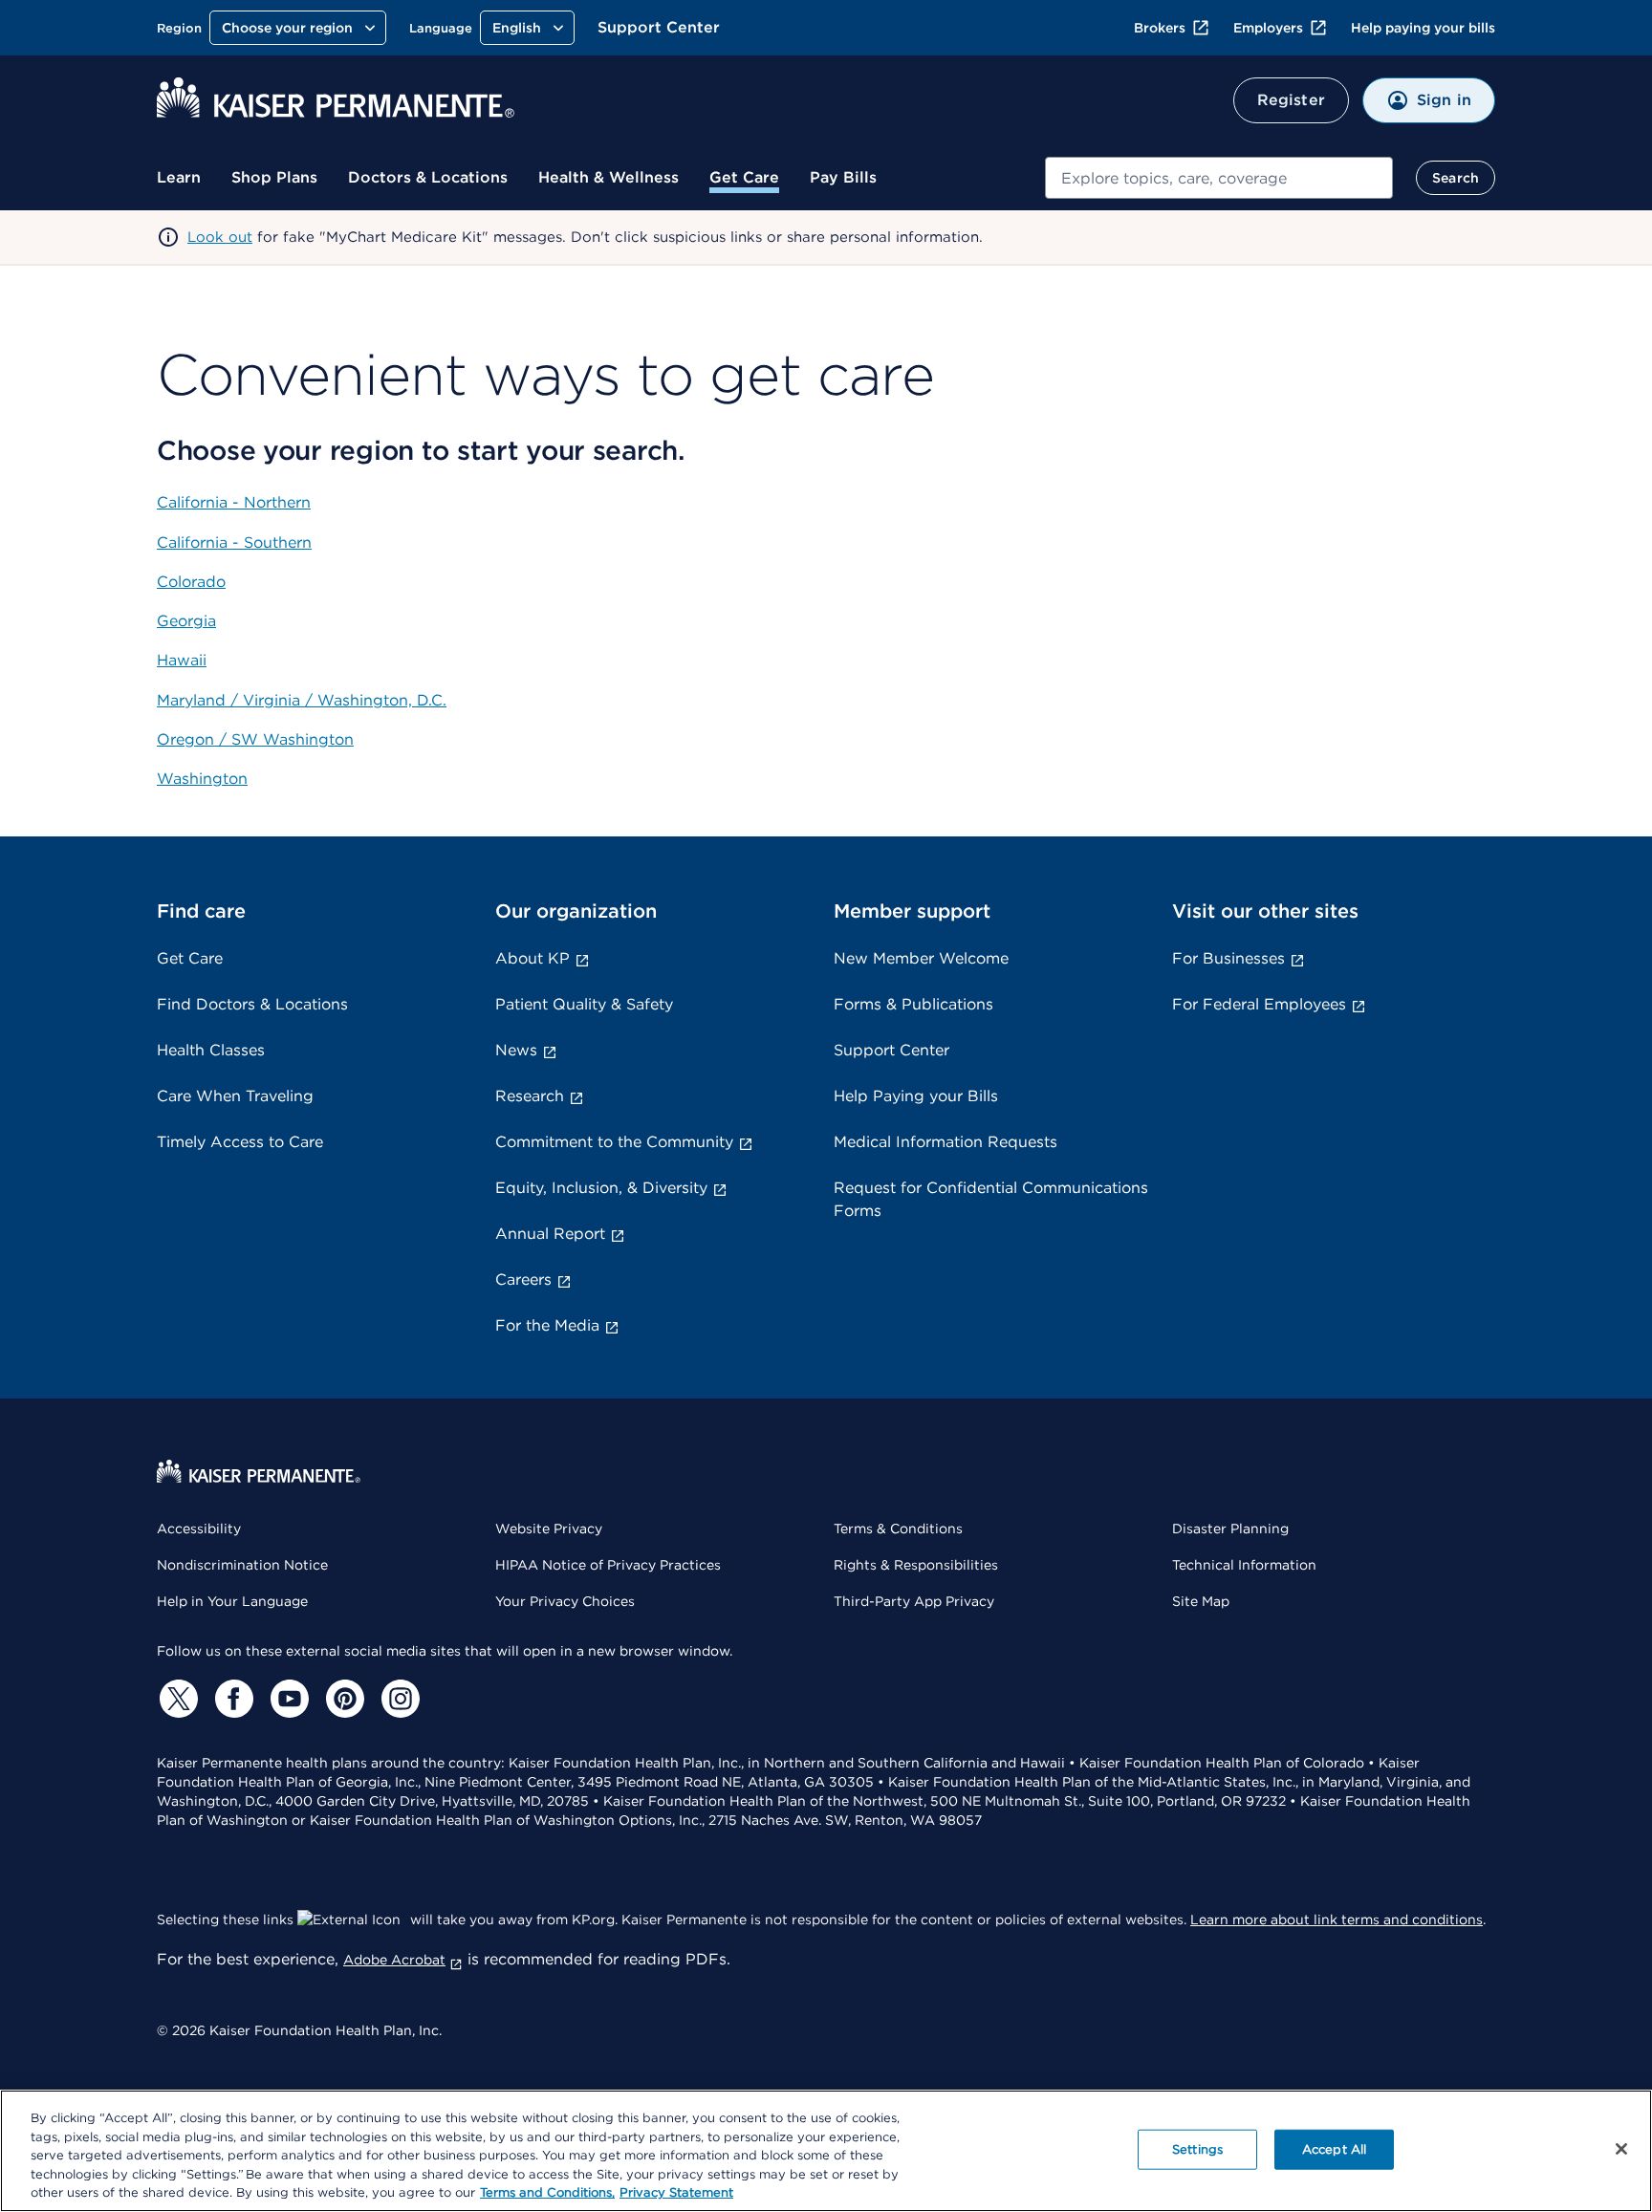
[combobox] (1219, 178)
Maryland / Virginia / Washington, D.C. (302, 700)
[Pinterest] (342, 1699)
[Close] (1621, 2149)
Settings (1197, 2149)
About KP (533, 958)
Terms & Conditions (898, 1529)
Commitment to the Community (614, 1142)
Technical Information (1244, 1565)
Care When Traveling (235, 1096)
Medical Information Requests (946, 1142)
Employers (1268, 28)
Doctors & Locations (428, 177)
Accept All (1334, 2149)
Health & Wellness (609, 177)
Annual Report (550, 1234)
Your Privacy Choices (565, 1601)
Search (1456, 178)
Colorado (191, 582)
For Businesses (1228, 958)
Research (530, 1096)
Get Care (744, 177)
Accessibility (199, 1529)
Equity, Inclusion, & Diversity (601, 1188)
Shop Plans (274, 177)
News (516, 1050)
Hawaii (182, 660)
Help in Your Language (232, 1601)
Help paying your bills (1423, 28)
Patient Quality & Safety (584, 1004)
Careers (523, 1279)
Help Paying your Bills (916, 1096)
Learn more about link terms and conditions (1337, 1919)
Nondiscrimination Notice (242, 1565)
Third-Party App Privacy (914, 1601)
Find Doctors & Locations (252, 1004)
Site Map (1201, 1601)
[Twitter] (176, 1699)
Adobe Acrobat (394, 1960)
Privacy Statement (676, 2192)
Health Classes (211, 1050)
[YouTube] (287, 1699)
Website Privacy (549, 1529)
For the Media (547, 1325)
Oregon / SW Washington (255, 739)
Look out (220, 237)
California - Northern (234, 502)
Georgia (186, 621)
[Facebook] (231, 1699)
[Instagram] (398, 1699)
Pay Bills (843, 177)
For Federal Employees (1259, 1004)
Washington (202, 779)
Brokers (1160, 28)
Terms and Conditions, (547, 2192)
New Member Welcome (921, 958)
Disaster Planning (1230, 1529)
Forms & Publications (913, 1004)
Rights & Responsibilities (916, 1565)
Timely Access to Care (240, 1142)
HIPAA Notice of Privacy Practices (608, 1565)
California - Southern (234, 542)
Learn (179, 177)
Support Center (659, 27)
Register (1291, 100)
